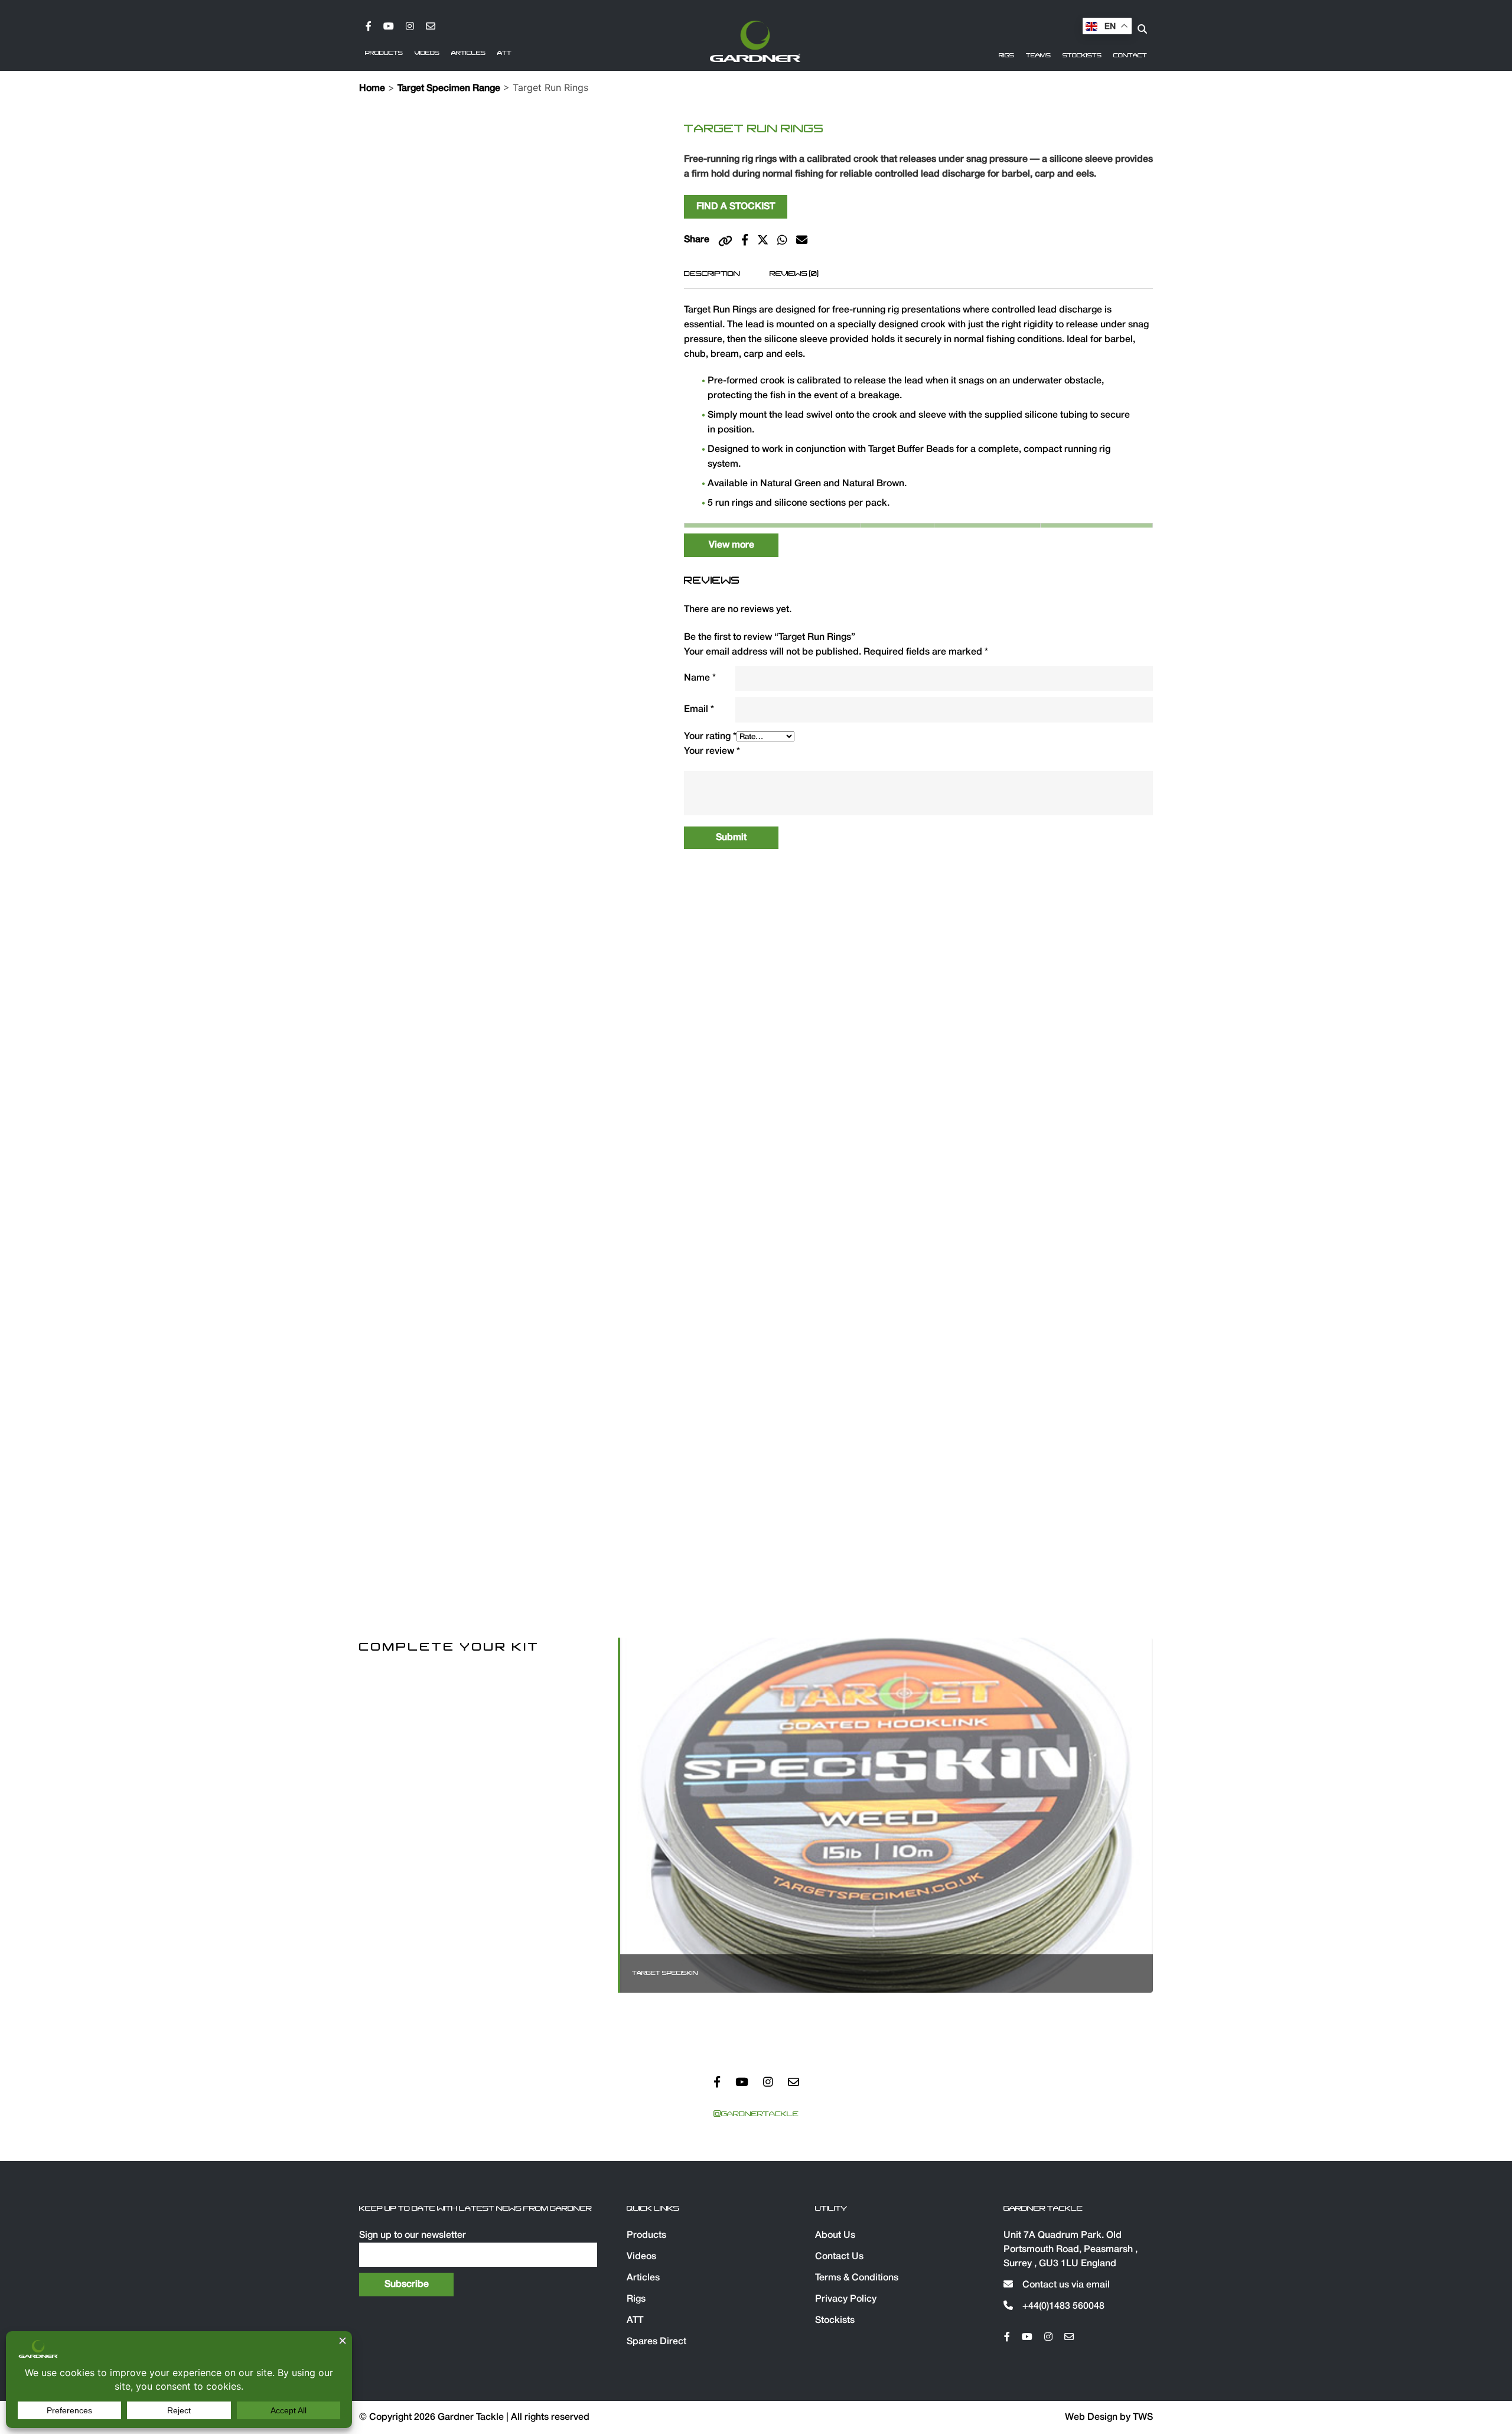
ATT (504, 53)
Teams (1038, 56)
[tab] (712, 274)
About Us (835, 2235)
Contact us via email (1065, 2285)
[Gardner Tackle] (755, 41)
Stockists (1082, 56)
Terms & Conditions (857, 2278)
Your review (712, 751)
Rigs (1006, 56)
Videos (427, 53)
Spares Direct (656, 2342)
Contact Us (839, 2257)
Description (712, 274)
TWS (1143, 2417)
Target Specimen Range (449, 89)
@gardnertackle (756, 2114)
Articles (468, 53)
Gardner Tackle (472, 2417)
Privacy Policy (846, 2299)
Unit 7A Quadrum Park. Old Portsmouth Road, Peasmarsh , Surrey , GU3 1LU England (1071, 2250)
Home (372, 89)
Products (384, 53)
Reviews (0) (794, 274)
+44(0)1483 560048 (1062, 2306)
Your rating (710, 737)
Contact (1130, 56)
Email (699, 710)
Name (700, 678)
